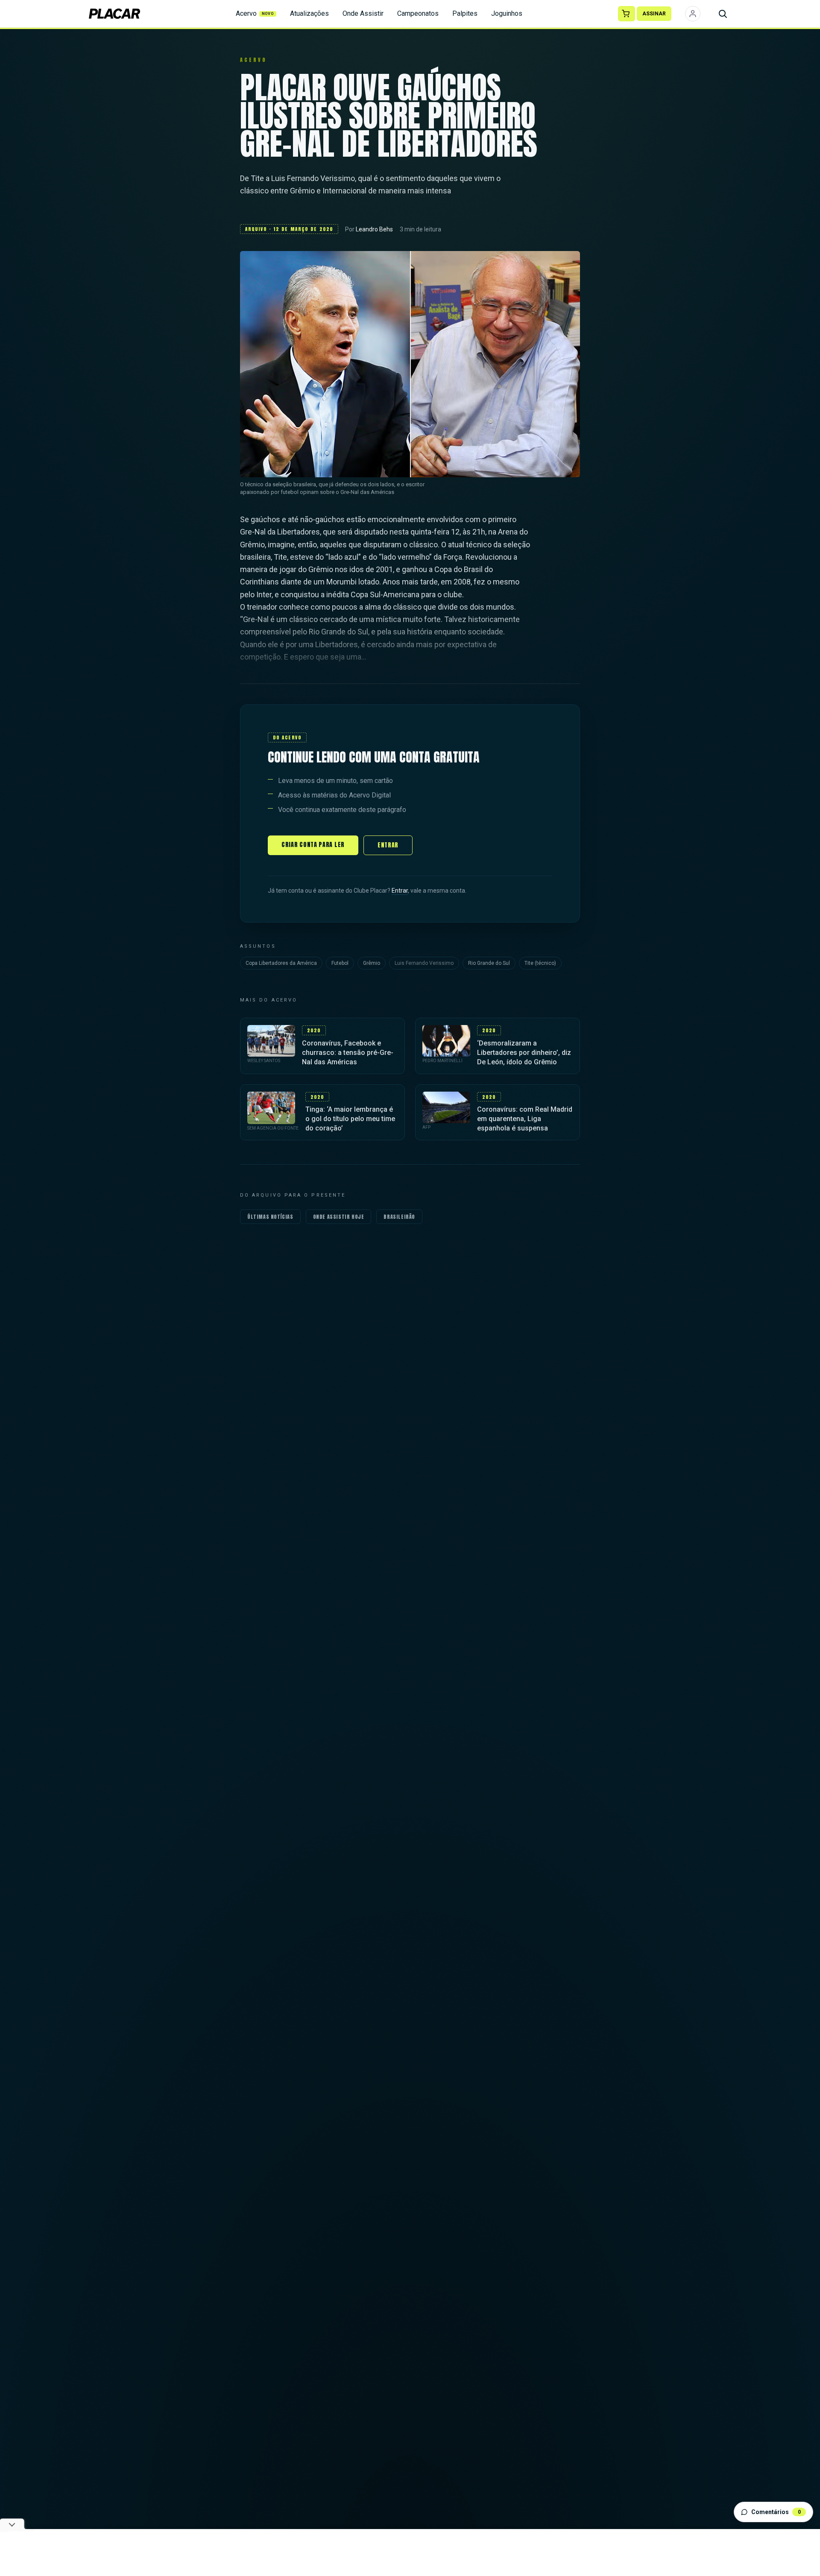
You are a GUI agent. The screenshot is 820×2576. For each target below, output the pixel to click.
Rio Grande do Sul (489, 963)
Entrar (388, 845)
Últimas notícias (270, 1217)
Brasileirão (399, 1217)
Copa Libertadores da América (281, 963)
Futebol (340, 963)
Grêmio (372, 963)
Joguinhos (507, 13)
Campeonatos (418, 13)
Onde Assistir (363, 13)
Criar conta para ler (313, 845)
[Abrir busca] (723, 14)
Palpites (465, 13)
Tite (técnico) (540, 963)
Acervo (255, 13)
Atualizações (309, 13)
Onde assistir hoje (339, 1217)
